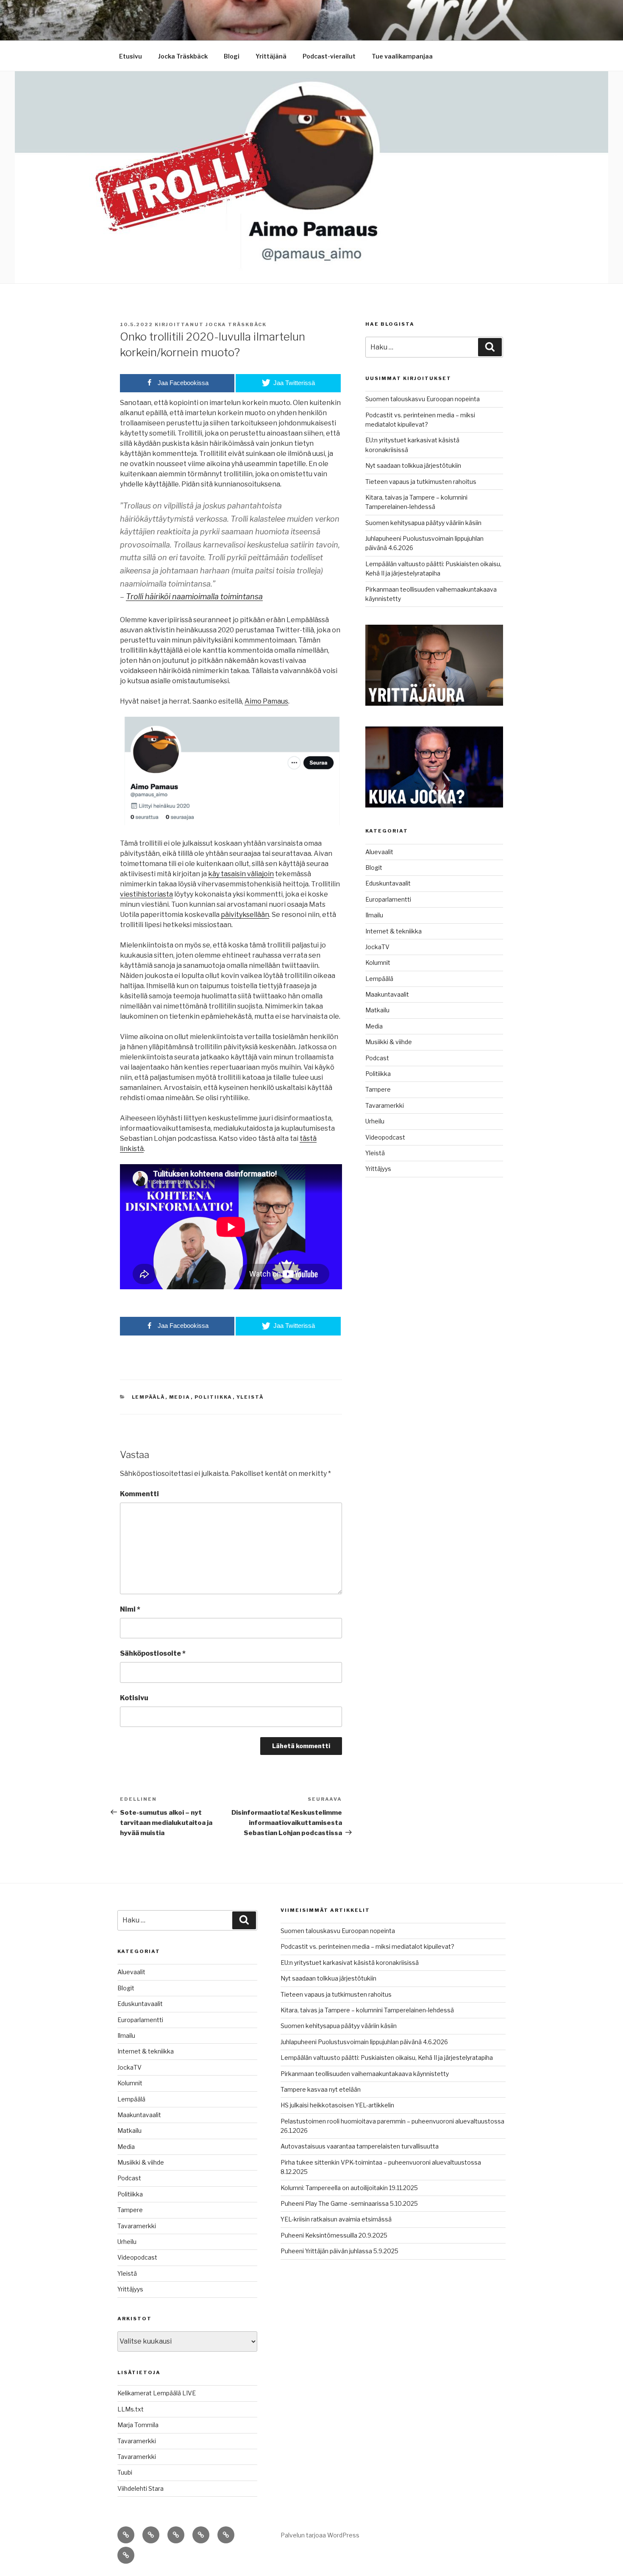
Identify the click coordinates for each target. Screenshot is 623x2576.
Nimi (130, 1609)
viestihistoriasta (146, 894)
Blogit (374, 868)
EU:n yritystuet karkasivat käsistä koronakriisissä (350, 1963)
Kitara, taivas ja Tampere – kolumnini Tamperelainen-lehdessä (367, 2010)
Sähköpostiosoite (153, 1653)
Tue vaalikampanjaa (402, 56)
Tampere (378, 1089)
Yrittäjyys (378, 1169)
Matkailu (377, 1010)
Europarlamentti (388, 899)
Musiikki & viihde (389, 1042)
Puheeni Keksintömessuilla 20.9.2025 (334, 2235)
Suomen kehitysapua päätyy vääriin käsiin (423, 523)
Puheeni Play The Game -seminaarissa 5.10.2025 (349, 2203)
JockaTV (377, 947)
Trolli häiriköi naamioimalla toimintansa (194, 597)
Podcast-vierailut (329, 56)
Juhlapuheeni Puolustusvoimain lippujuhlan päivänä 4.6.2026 (364, 2042)
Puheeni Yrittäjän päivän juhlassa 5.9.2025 (339, 2251)
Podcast (377, 1058)
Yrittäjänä (271, 56)
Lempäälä (149, 1397)
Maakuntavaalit (387, 994)
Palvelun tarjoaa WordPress (320, 2535)
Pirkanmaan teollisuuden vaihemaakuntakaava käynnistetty (365, 2074)
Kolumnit (378, 963)
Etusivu (131, 56)
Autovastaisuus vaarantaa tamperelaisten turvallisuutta (360, 2146)
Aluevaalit (379, 852)
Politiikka (214, 1397)
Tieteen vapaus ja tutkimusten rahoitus (421, 482)
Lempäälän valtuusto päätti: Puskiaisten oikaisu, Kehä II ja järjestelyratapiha (387, 2058)
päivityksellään (245, 915)
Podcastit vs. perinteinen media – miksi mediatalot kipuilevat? (367, 1946)
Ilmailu (374, 915)
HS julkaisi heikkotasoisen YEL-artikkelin (337, 2105)
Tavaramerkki (385, 1105)
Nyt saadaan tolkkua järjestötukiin (413, 465)
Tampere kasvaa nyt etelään (321, 2089)
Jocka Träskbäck (183, 56)
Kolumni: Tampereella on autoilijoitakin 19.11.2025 (349, 2188)
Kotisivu (134, 1698)
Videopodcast (385, 1137)
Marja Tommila (138, 2425)
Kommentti (139, 1494)
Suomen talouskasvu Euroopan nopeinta (423, 399)
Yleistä (250, 1397)
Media (180, 1397)
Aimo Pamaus (266, 701)
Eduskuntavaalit (388, 883)
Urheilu (375, 1121)
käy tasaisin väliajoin (241, 874)
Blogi (232, 56)
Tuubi (125, 2472)
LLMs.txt (131, 2409)
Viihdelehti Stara (140, 2488)
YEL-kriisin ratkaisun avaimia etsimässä (336, 2219)
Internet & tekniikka (394, 931)
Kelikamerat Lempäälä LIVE (157, 2393)
